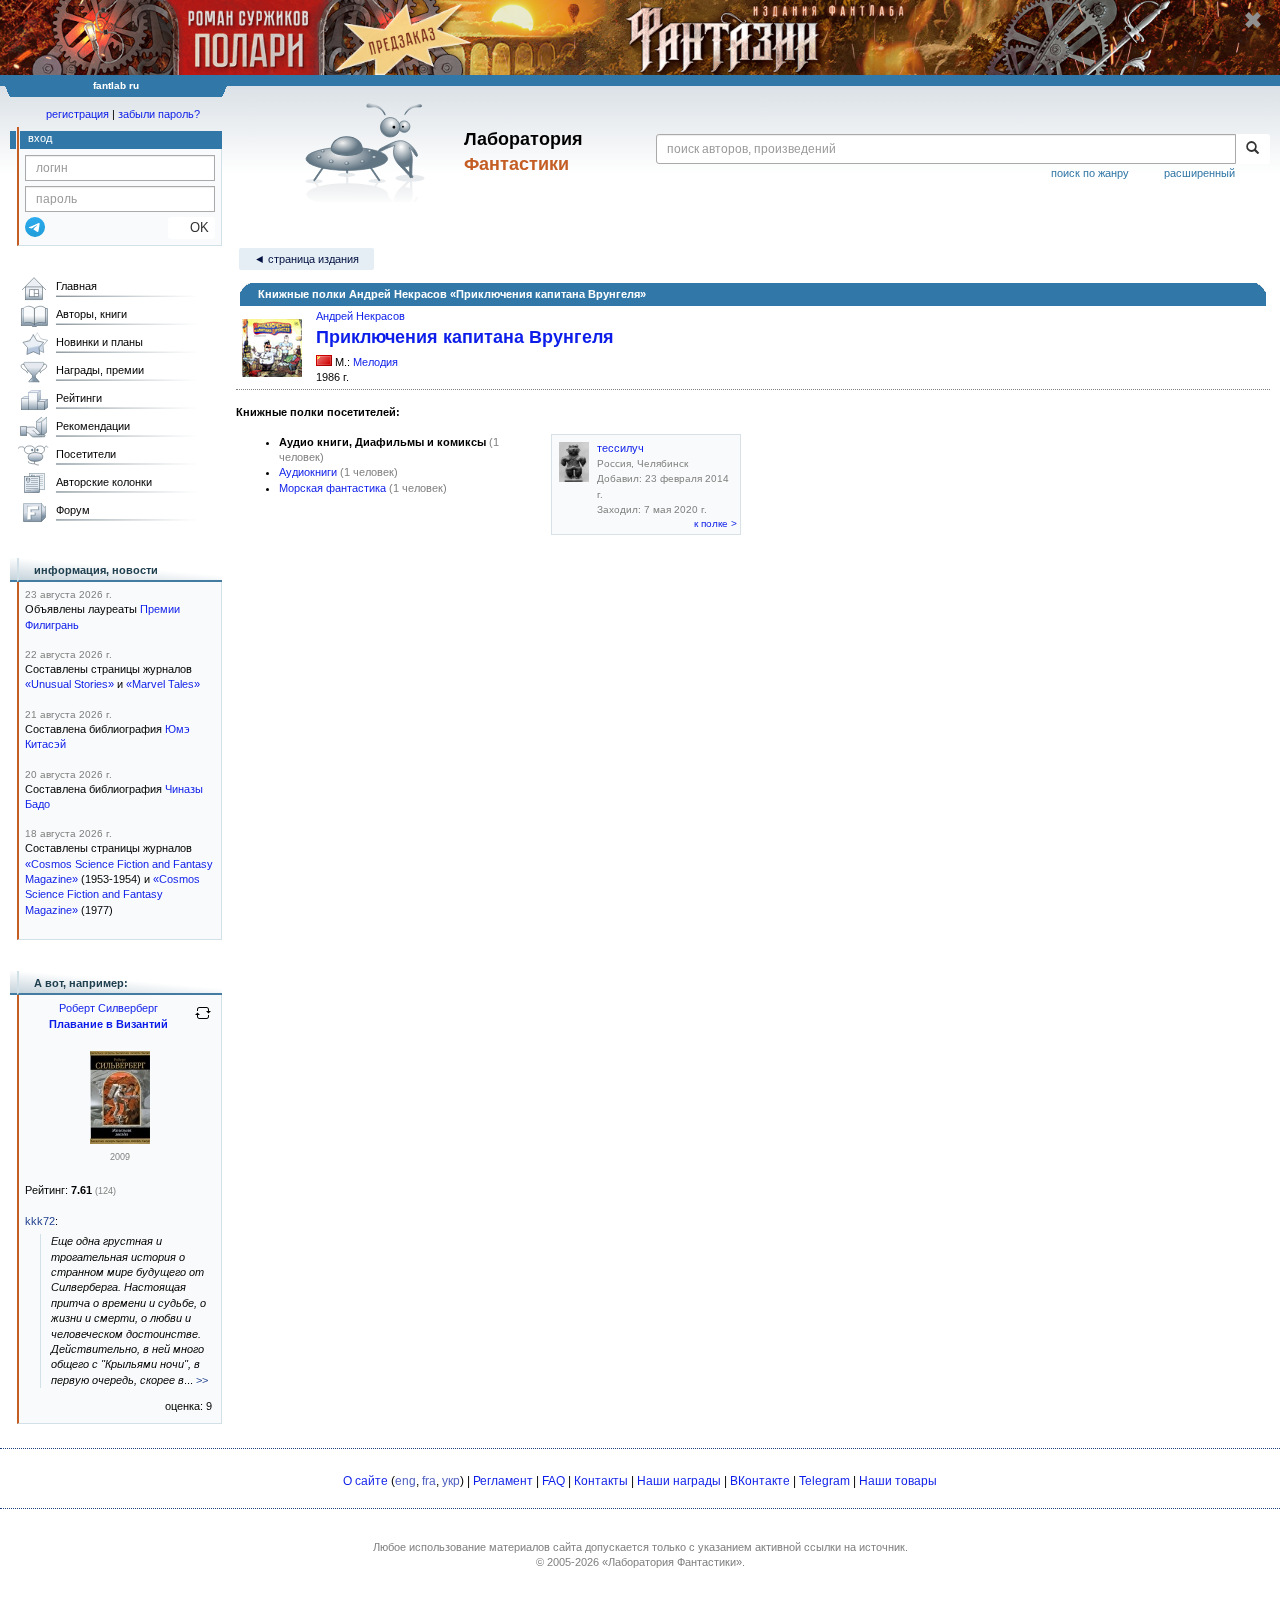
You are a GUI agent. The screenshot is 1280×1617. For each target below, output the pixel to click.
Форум (73, 510)
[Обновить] (203, 1021)
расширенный (1199, 173)
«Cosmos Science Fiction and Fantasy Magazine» (112, 894)
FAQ (553, 1481)
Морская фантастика (332, 488)
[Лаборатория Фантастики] (368, 152)
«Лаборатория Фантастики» (672, 1562)
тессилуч (620, 448)
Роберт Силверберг (108, 1008)
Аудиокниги (308, 472)
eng (405, 1481)
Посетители (86, 454)
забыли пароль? (159, 114)
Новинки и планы (99, 342)
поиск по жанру (1090, 173)
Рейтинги (79, 398)
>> (202, 1380)
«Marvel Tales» (163, 684)
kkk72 (40, 1221)
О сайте (365, 1481)
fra (429, 1481)
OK (191, 227)
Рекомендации (93, 426)
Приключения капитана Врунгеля (465, 337)
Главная (76, 286)
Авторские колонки (104, 482)
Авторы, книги (91, 314)
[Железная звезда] (120, 1140)
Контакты (601, 1481)
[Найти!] (1252, 149)
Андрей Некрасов (360, 316)
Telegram (824, 1481)
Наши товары (898, 1481)
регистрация (77, 114)
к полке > (715, 523)
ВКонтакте (760, 1481)
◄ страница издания (306, 259)
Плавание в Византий (108, 1024)
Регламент (503, 1481)
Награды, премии (100, 370)
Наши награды (679, 1481)
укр (451, 1481)
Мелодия (375, 362)
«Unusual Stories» (69, 684)
